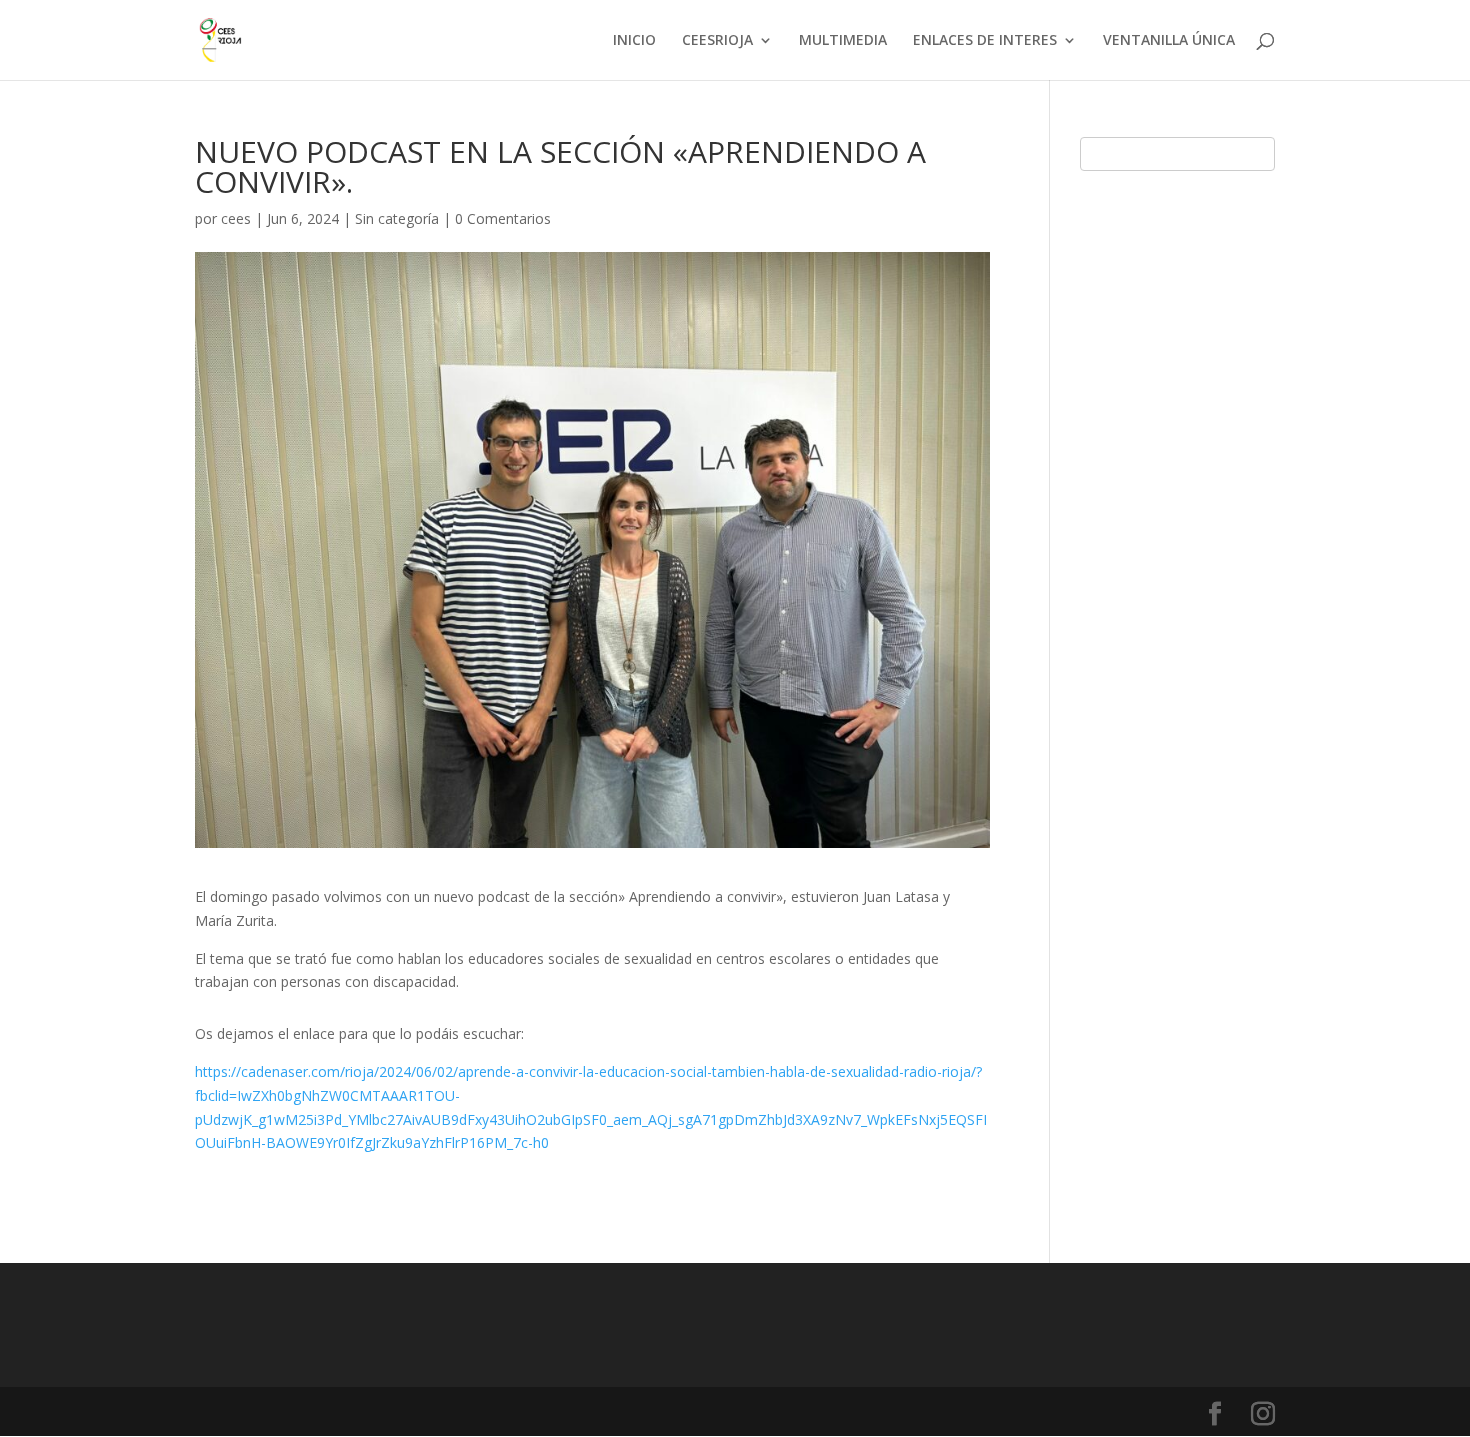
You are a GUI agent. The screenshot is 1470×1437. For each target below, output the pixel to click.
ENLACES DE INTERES (985, 41)
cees (236, 218)
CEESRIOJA (717, 41)
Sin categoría (397, 218)
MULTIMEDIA (843, 41)
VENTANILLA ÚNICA (1169, 41)
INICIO (634, 41)
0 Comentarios (503, 218)
